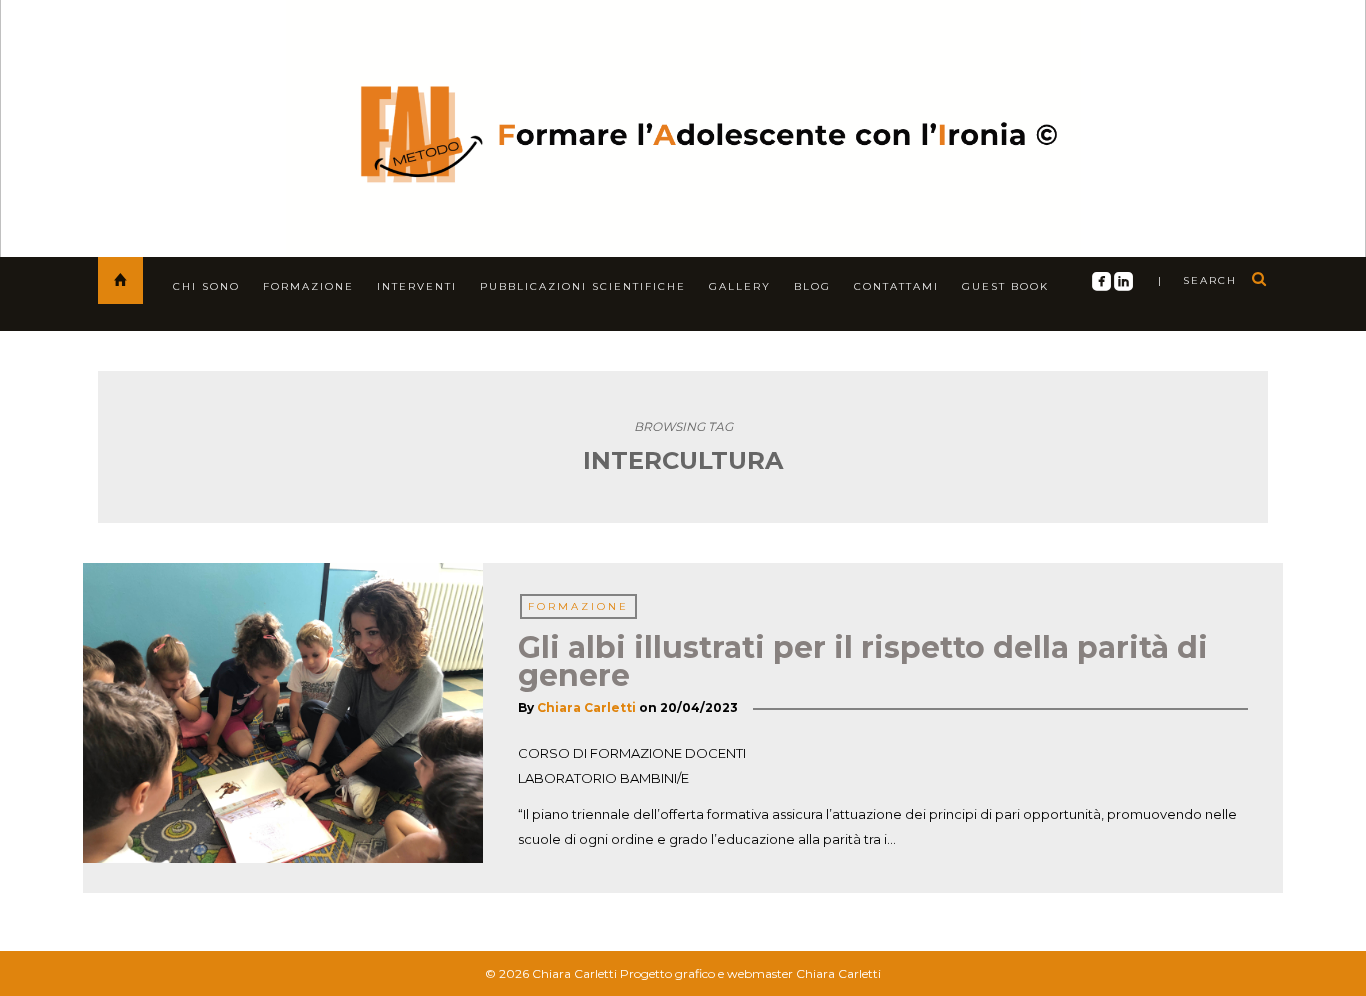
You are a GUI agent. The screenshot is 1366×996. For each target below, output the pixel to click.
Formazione (308, 286)
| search (1197, 280)
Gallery (740, 286)
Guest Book (1005, 286)
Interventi (417, 286)
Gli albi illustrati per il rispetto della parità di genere (863, 661)
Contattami (896, 286)
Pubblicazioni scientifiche (583, 286)
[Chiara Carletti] (683, 124)
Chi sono (206, 286)
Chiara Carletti (586, 707)
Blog (812, 286)
